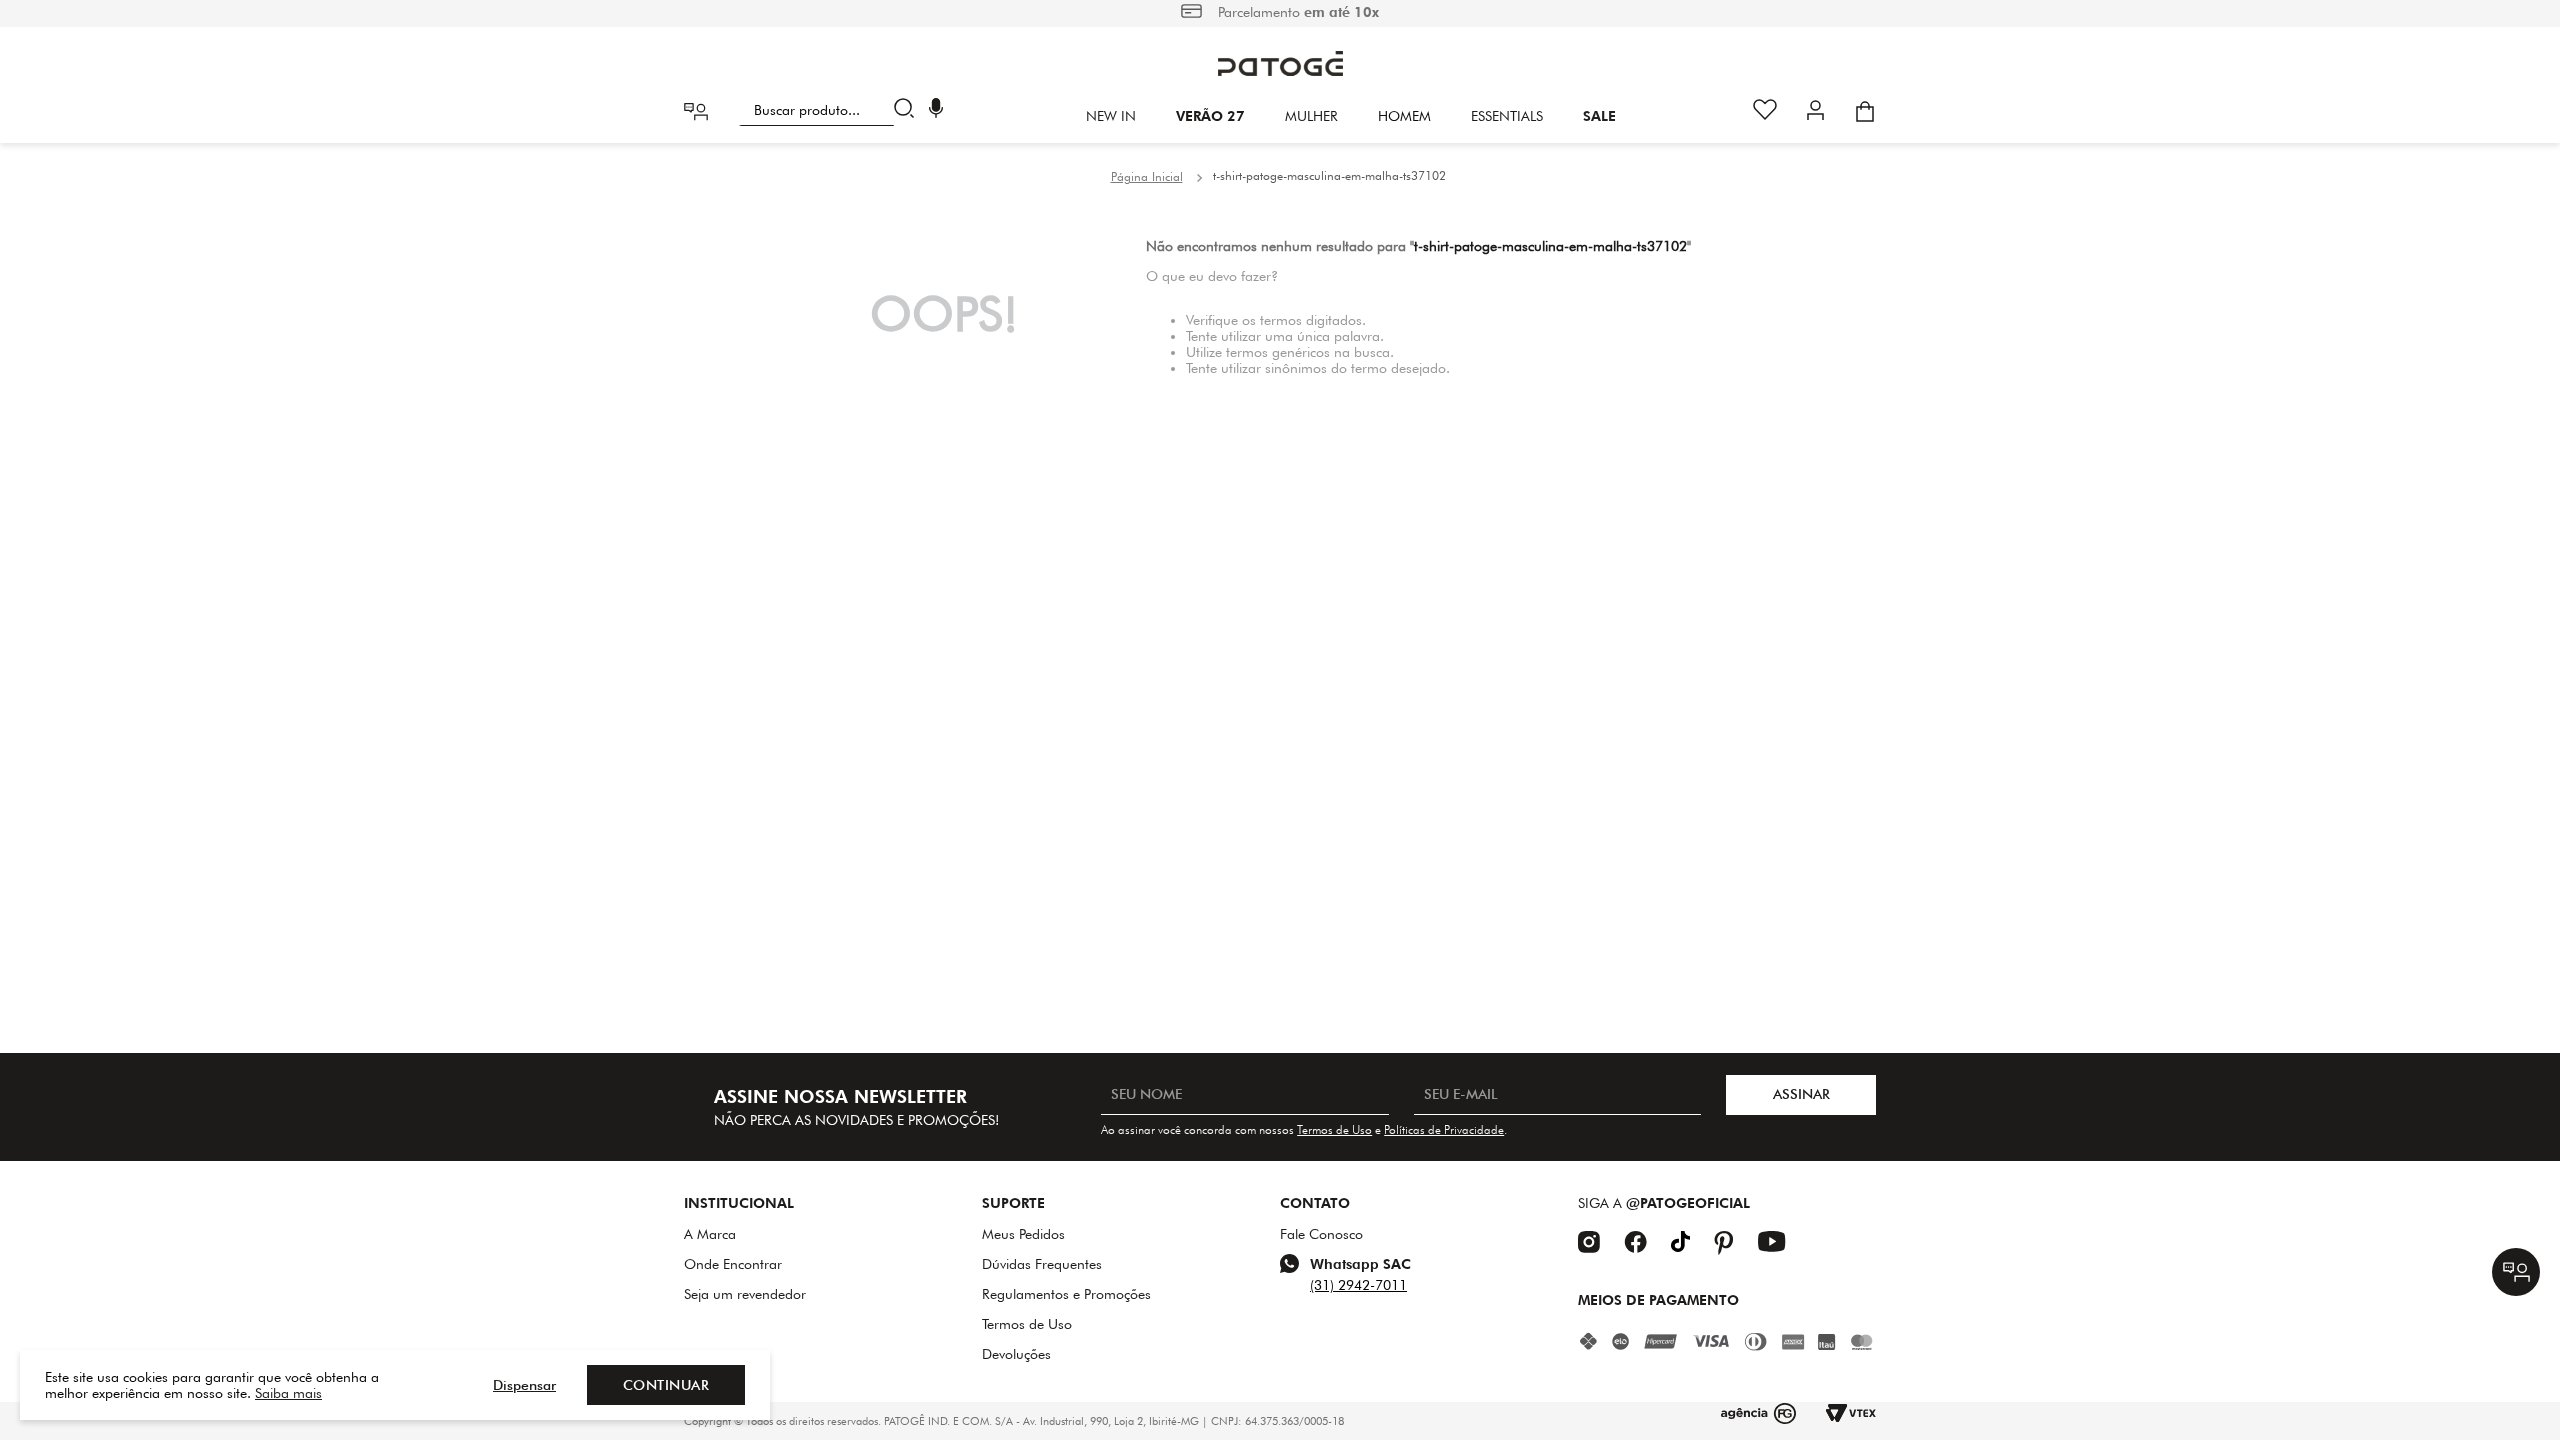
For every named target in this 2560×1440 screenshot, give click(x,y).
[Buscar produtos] (908, 110)
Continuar (666, 1385)
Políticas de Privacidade (1444, 1129)
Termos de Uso (1334, 1129)
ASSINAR (1801, 1094)
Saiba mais (288, 1393)
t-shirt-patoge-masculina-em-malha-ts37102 (1329, 175)
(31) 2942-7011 (1358, 1285)
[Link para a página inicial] (1147, 177)
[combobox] (830, 110)
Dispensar (524, 1385)
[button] (936, 110)
